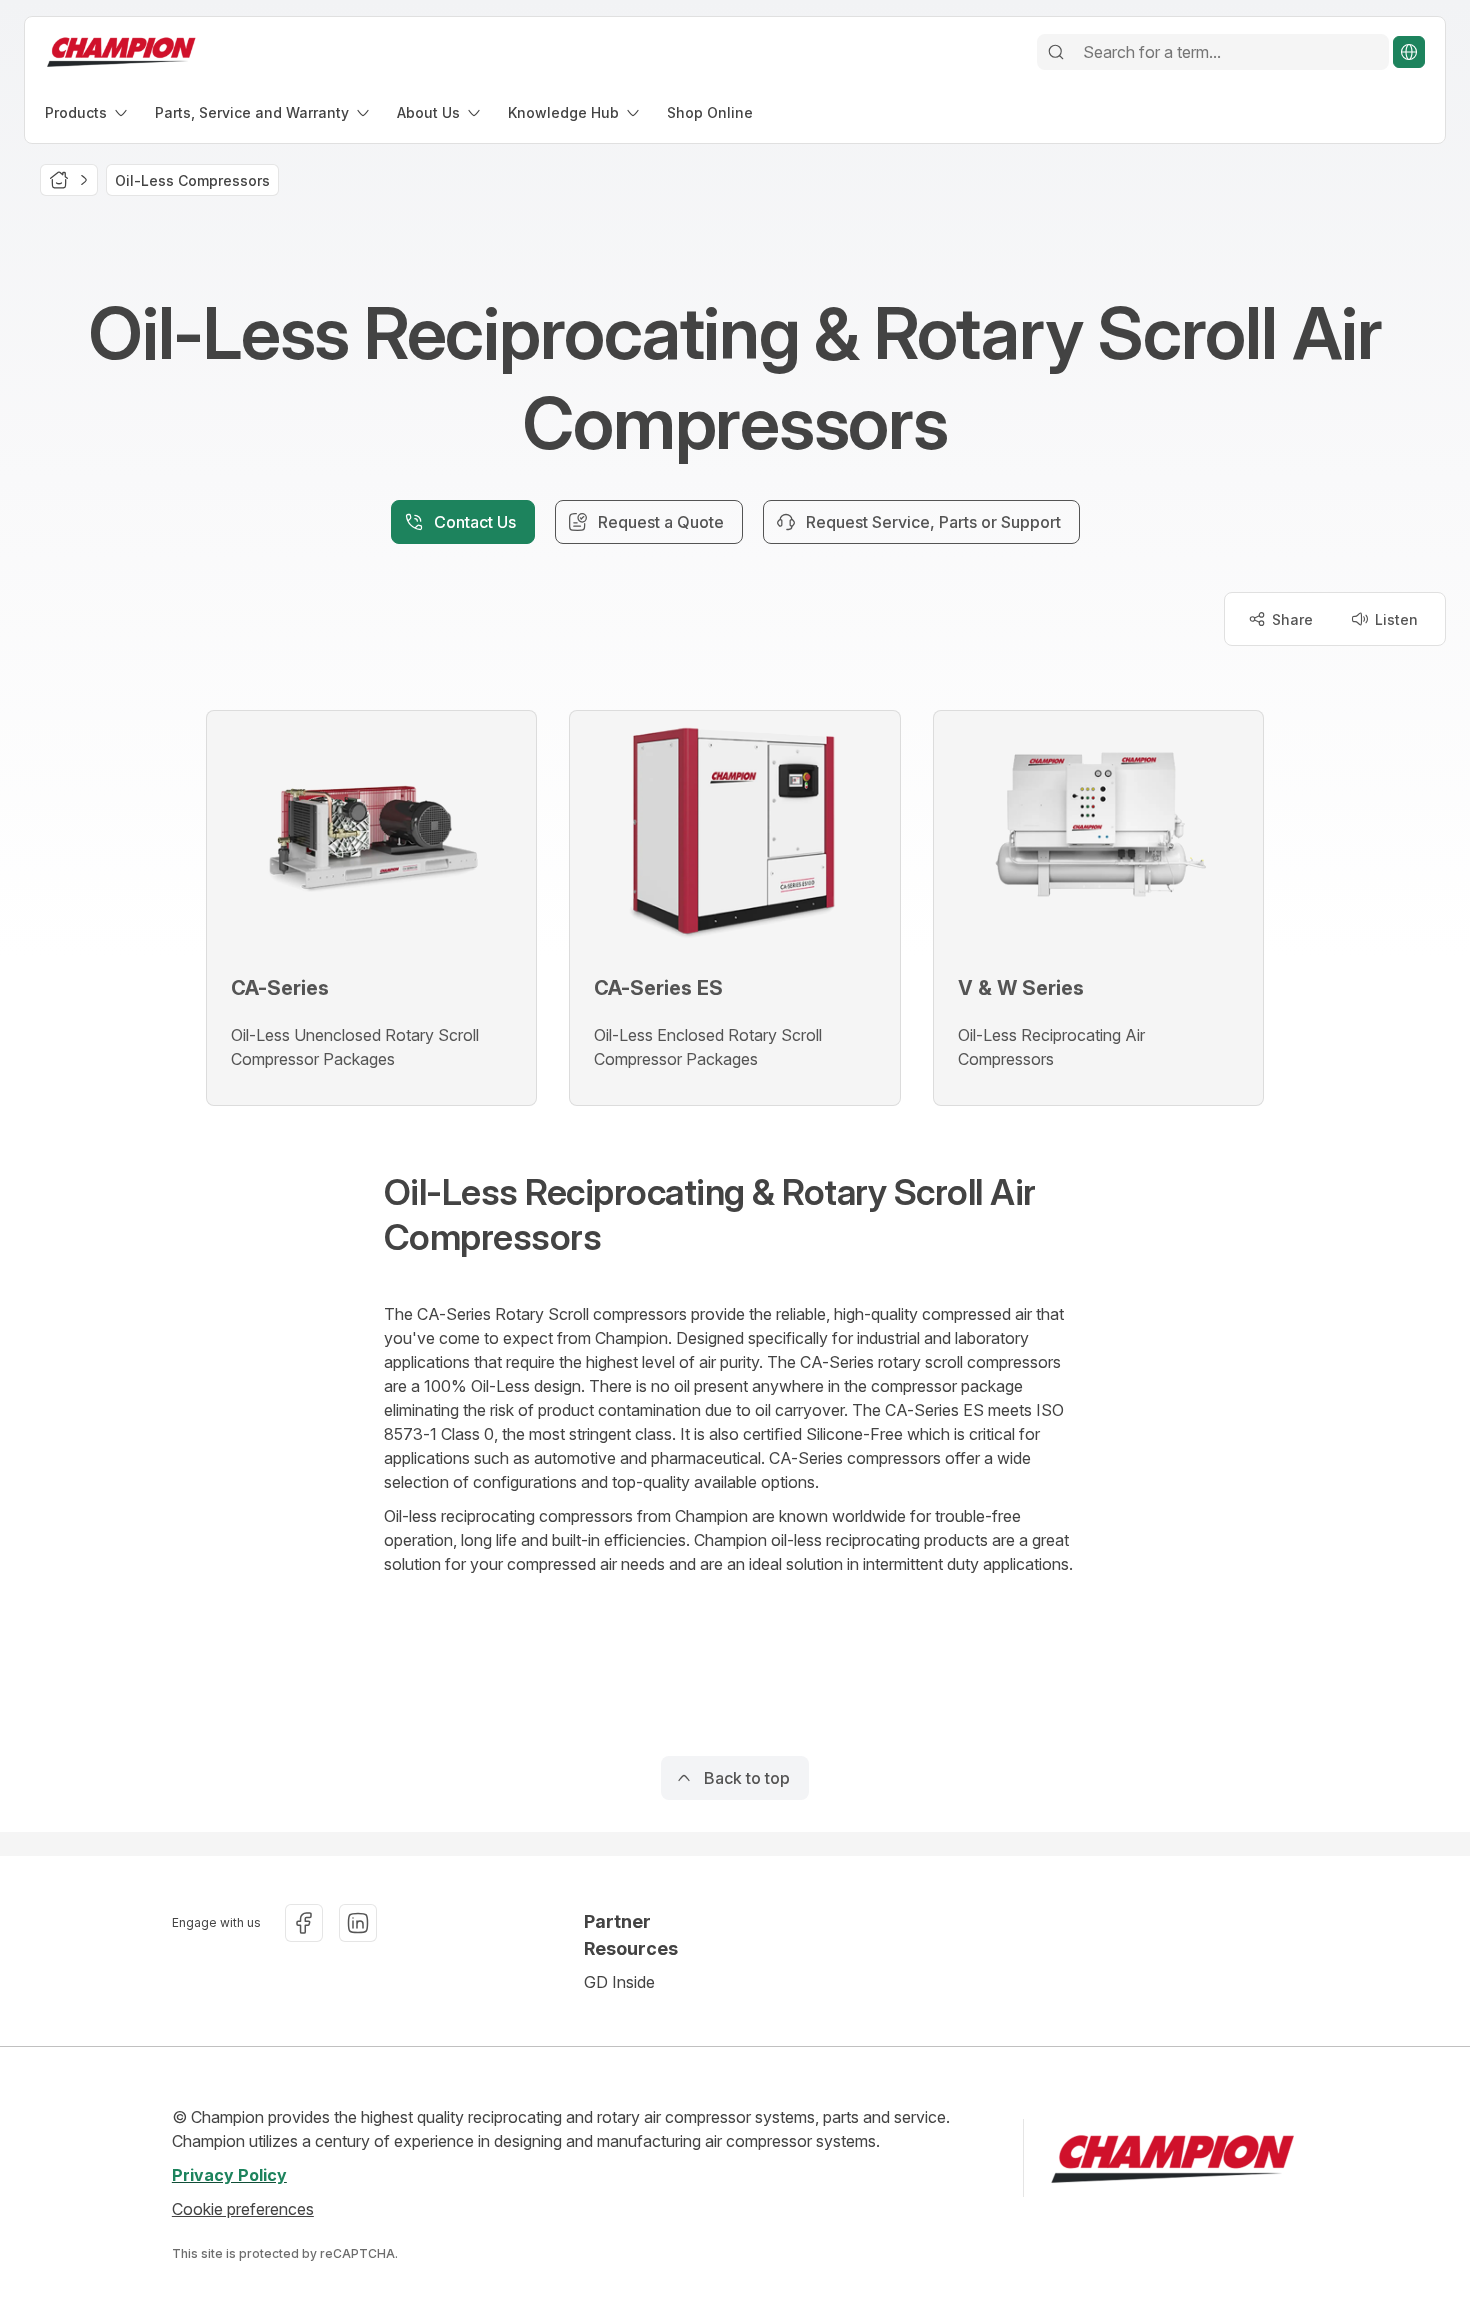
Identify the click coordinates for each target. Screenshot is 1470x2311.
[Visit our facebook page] (304, 1923)
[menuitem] (88, 112)
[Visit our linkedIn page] (358, 1923)
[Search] (1056, 52)
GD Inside (619, 1982)
